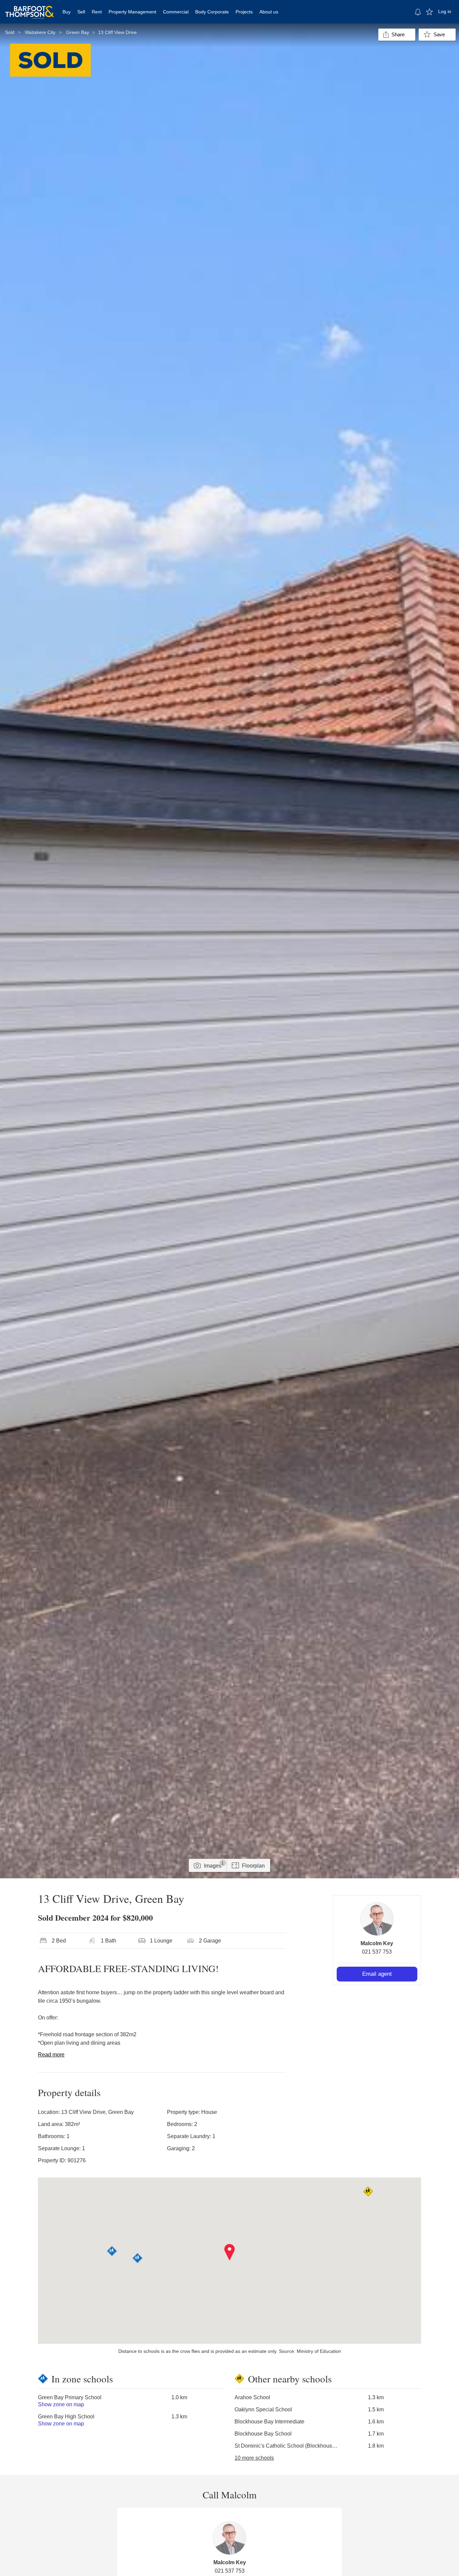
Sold (10, 32)
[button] (230, 2252)
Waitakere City (40, 32)
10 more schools (254, 2458)
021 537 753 (377, 1952)
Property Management (132, 12)
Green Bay (78, 32)
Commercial (176, 12)
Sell (81, 12)
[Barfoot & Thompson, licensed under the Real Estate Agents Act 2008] (30, 8)
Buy (67, 12)
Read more (51, 2055)
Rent (97, 12)
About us (269, 12)
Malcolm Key (377, 1943)
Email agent (377, 1974)
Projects (244, 12)
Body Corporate (212, 12)
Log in (445, 11)
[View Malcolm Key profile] (377, 1919)
